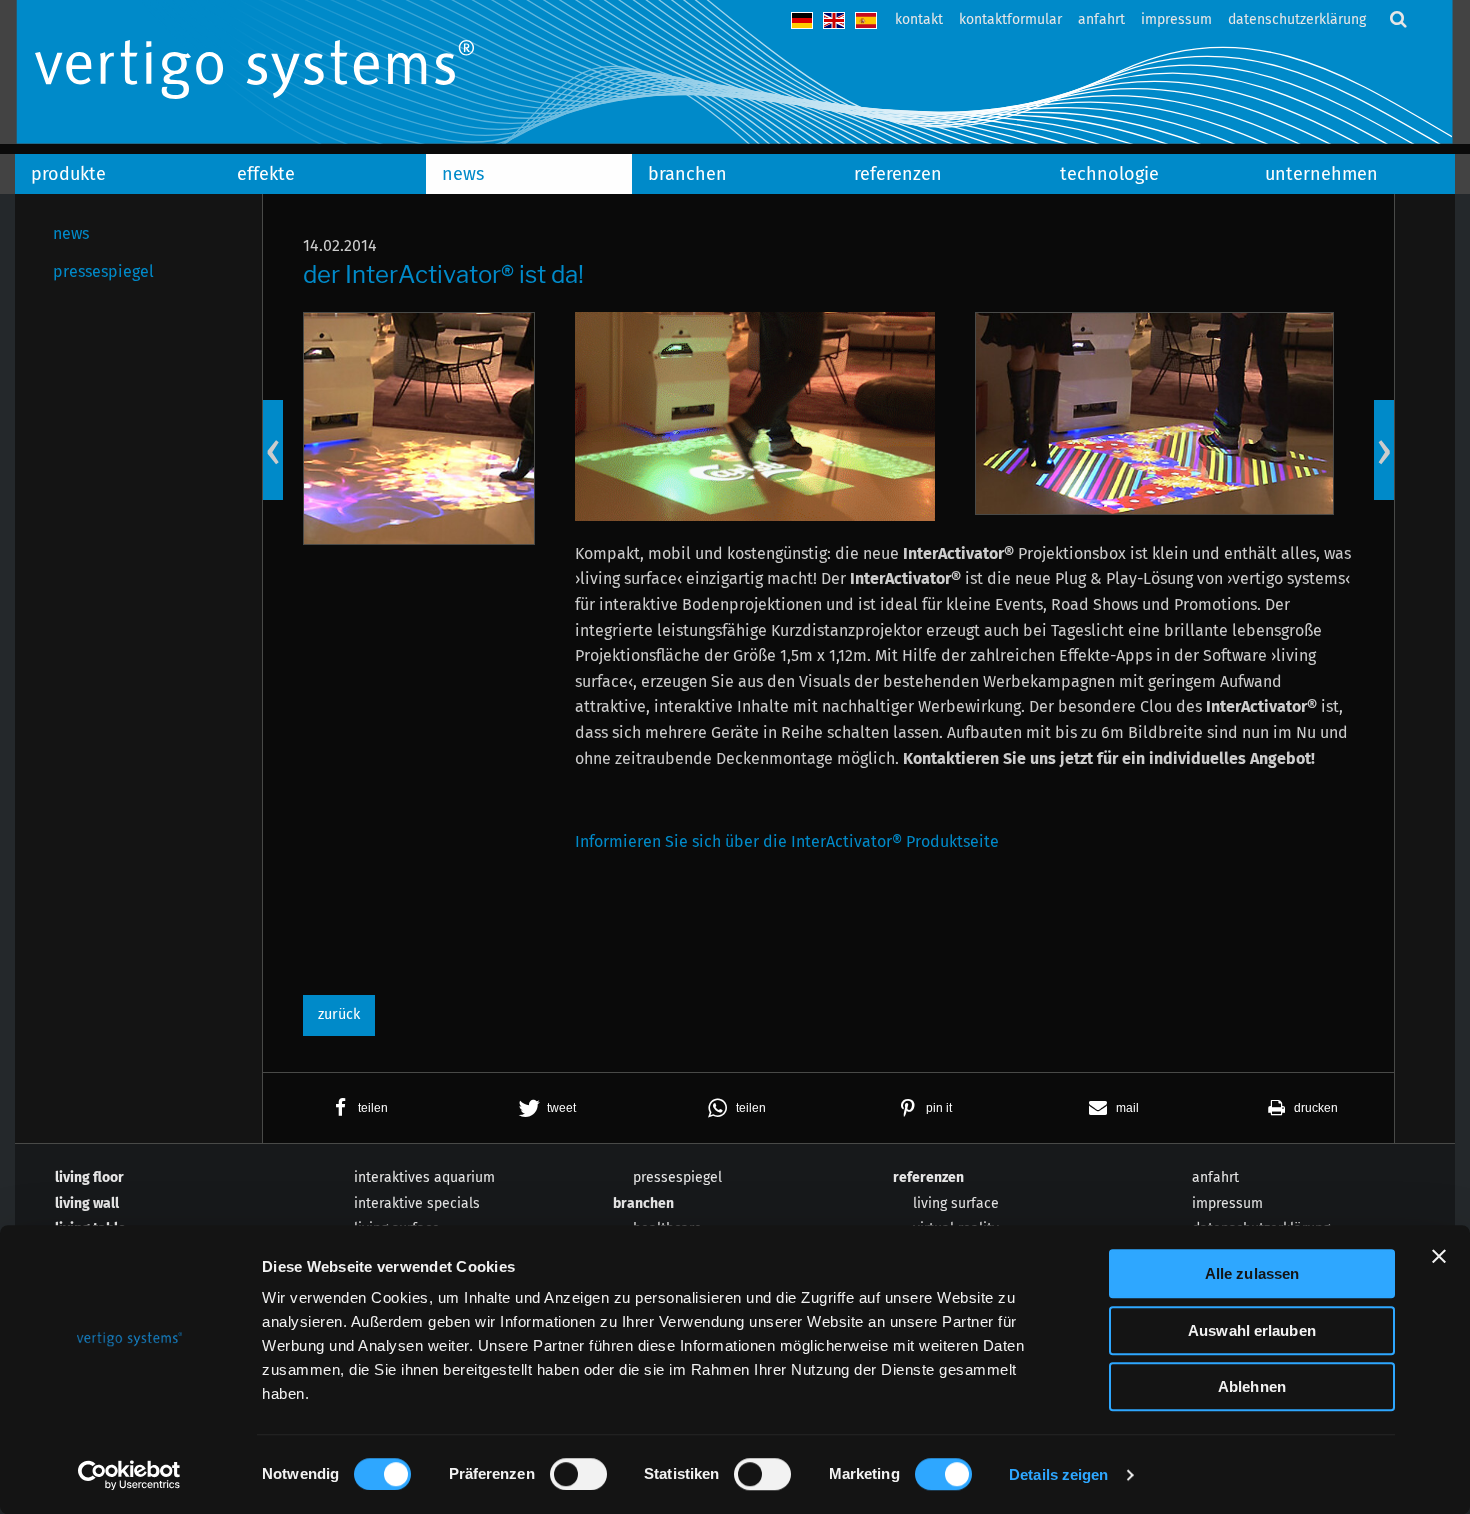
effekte (266, 174)
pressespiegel (103, 271)
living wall (87, 1203)
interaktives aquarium (424, 1177)
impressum (1176, 19)
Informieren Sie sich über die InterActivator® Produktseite (787, 841)
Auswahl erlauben (1252, 1330)
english (834, 20)
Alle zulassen (1252, 1273)
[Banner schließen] (1439, 1256)
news (463, 174)
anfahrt (1101, 19)
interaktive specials (417, 1203)
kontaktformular (1010, 19)
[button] (357, 1108)
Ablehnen (1252, 1386)
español (866, 20)
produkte (68, 174)
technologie (1109, 174)
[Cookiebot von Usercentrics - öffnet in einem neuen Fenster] (129, 1475)
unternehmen (1321, 174)
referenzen (898, 174)
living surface (956, 1203)
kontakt (919, 19)
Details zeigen (1058, 1474)
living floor (89, 1177)
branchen (687, 174)
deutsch (802, 20)
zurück (339, 1014)
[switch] (578, 1474)
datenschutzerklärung (1297, 19)
